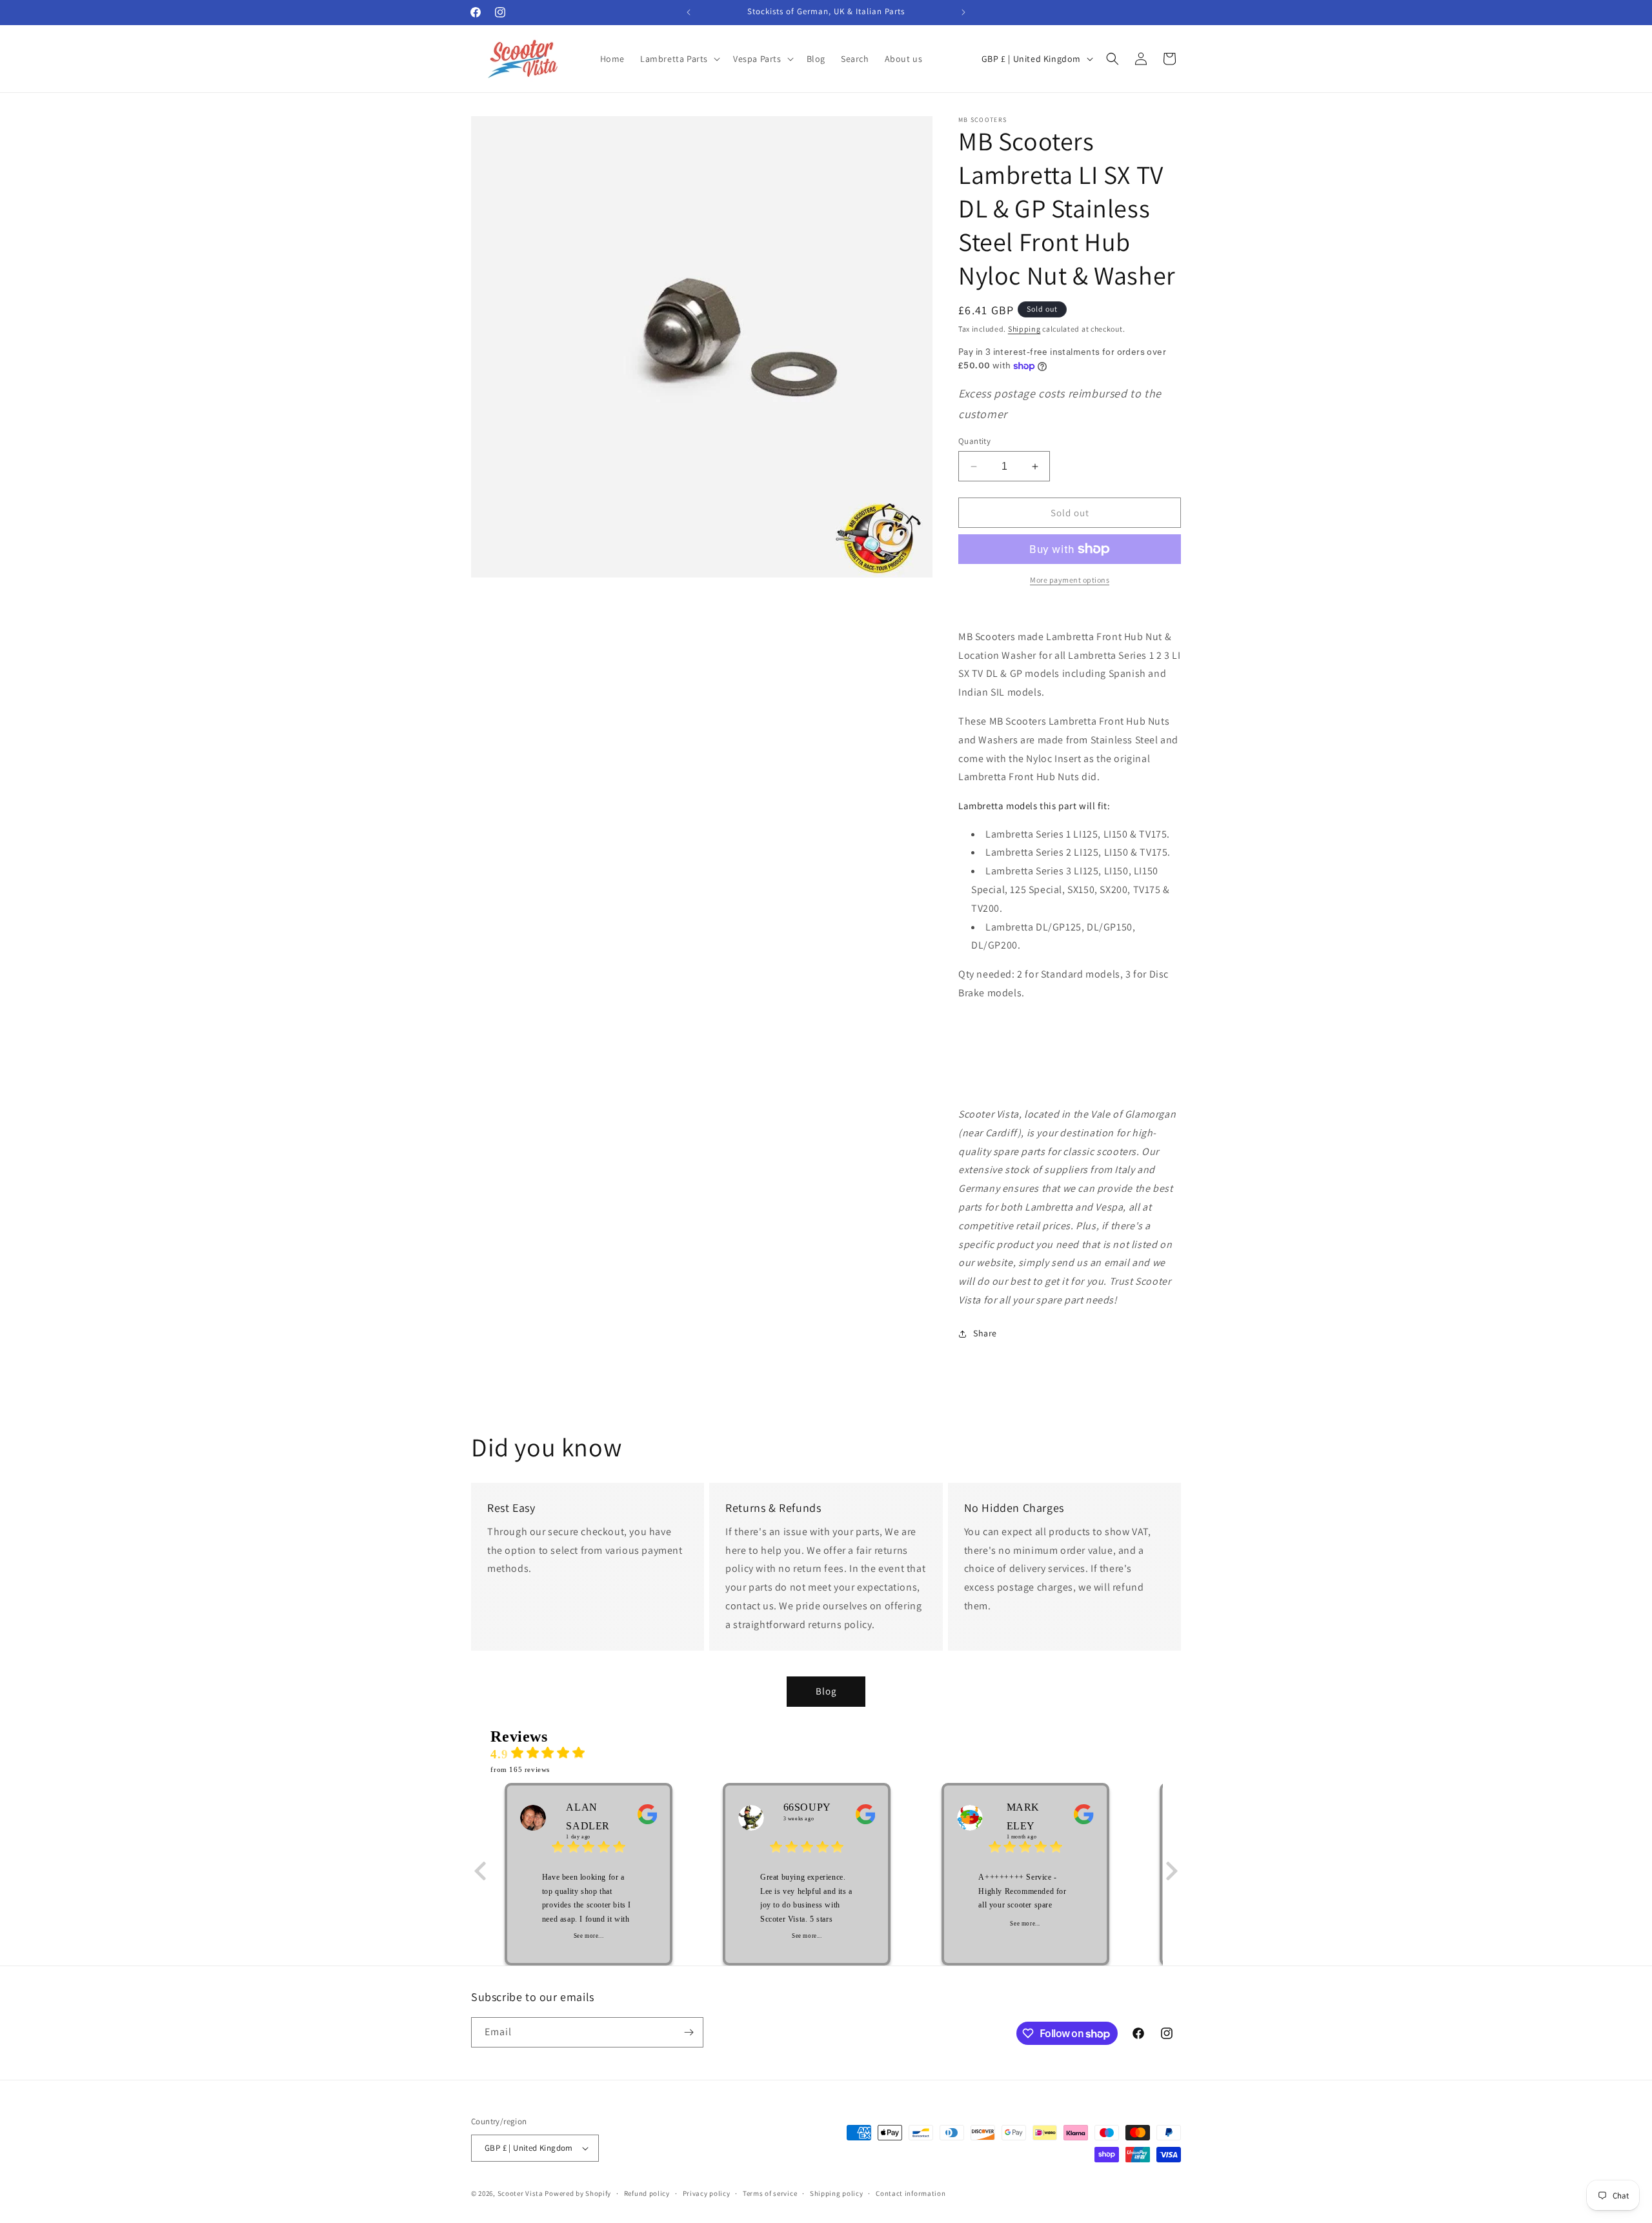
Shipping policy (837, 2193)
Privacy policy (707, 2193)
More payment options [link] (1070, 580)
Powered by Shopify (578, 2193)
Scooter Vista (520, 2193)
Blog (826, 1691)
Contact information (911, 2193)
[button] (679, 59)
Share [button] (985, 1333)
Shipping (1024, 329)
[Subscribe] (689, 2032)
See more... (589, 1936)
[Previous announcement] (689, 12)
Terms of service (770, 2193)
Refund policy (647, 2193)
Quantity (974, 441)
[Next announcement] (963, 12)
